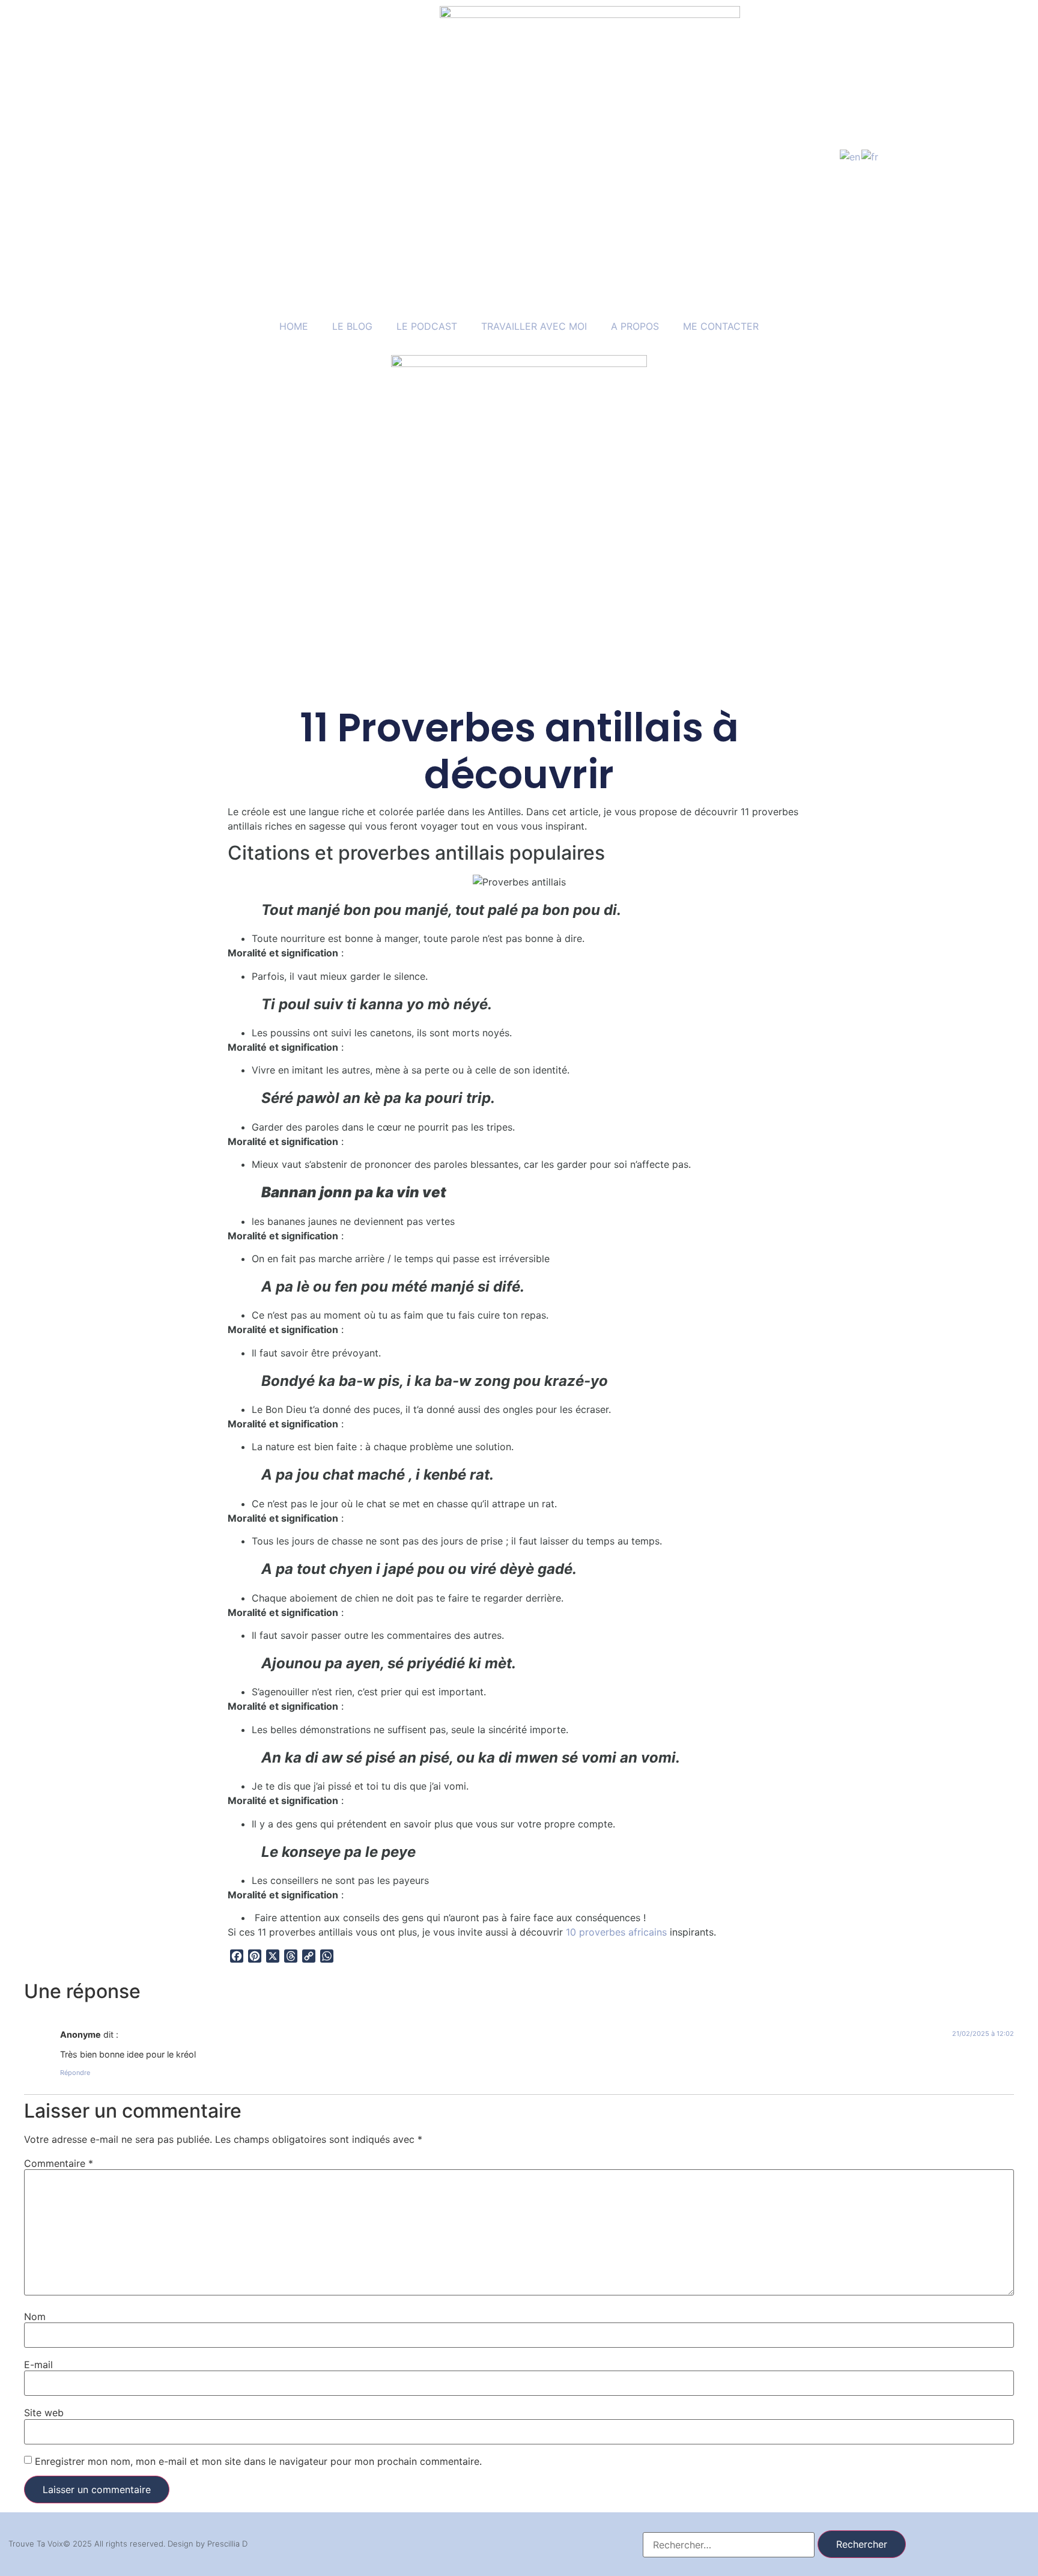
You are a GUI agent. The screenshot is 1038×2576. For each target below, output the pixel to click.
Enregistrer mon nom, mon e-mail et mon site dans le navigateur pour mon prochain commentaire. (258, 2461)
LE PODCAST (427, 326)
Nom (35, 2316)
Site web (44, 2413)
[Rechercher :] (729, 2545)
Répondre (75, 2073)
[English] (851, 156)
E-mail (38, 2365)
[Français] (870, 156)
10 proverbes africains (616, 1932)
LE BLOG (352, 326)
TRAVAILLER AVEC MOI (534, 326)
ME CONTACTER (721, 326)
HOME (294, 326)
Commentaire (59, 2163)
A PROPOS (635, 326)
